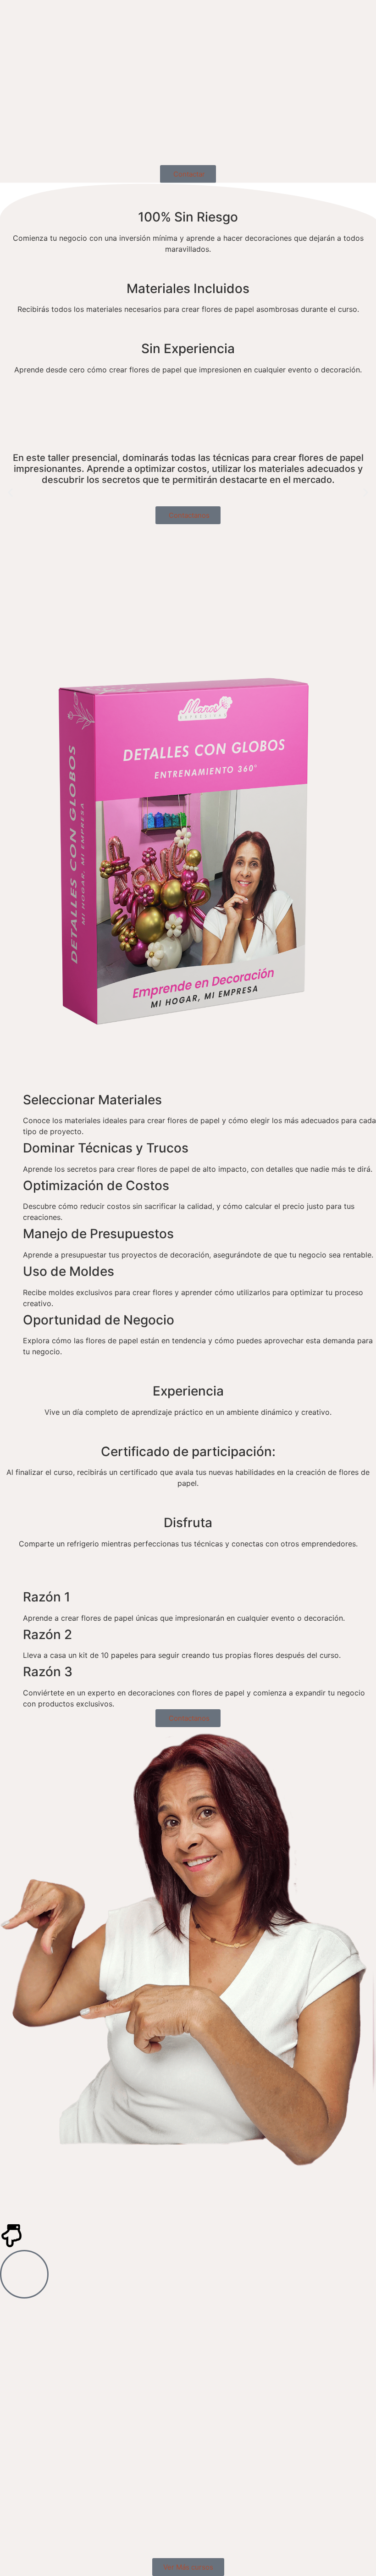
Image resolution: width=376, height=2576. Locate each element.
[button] (10, 492)
